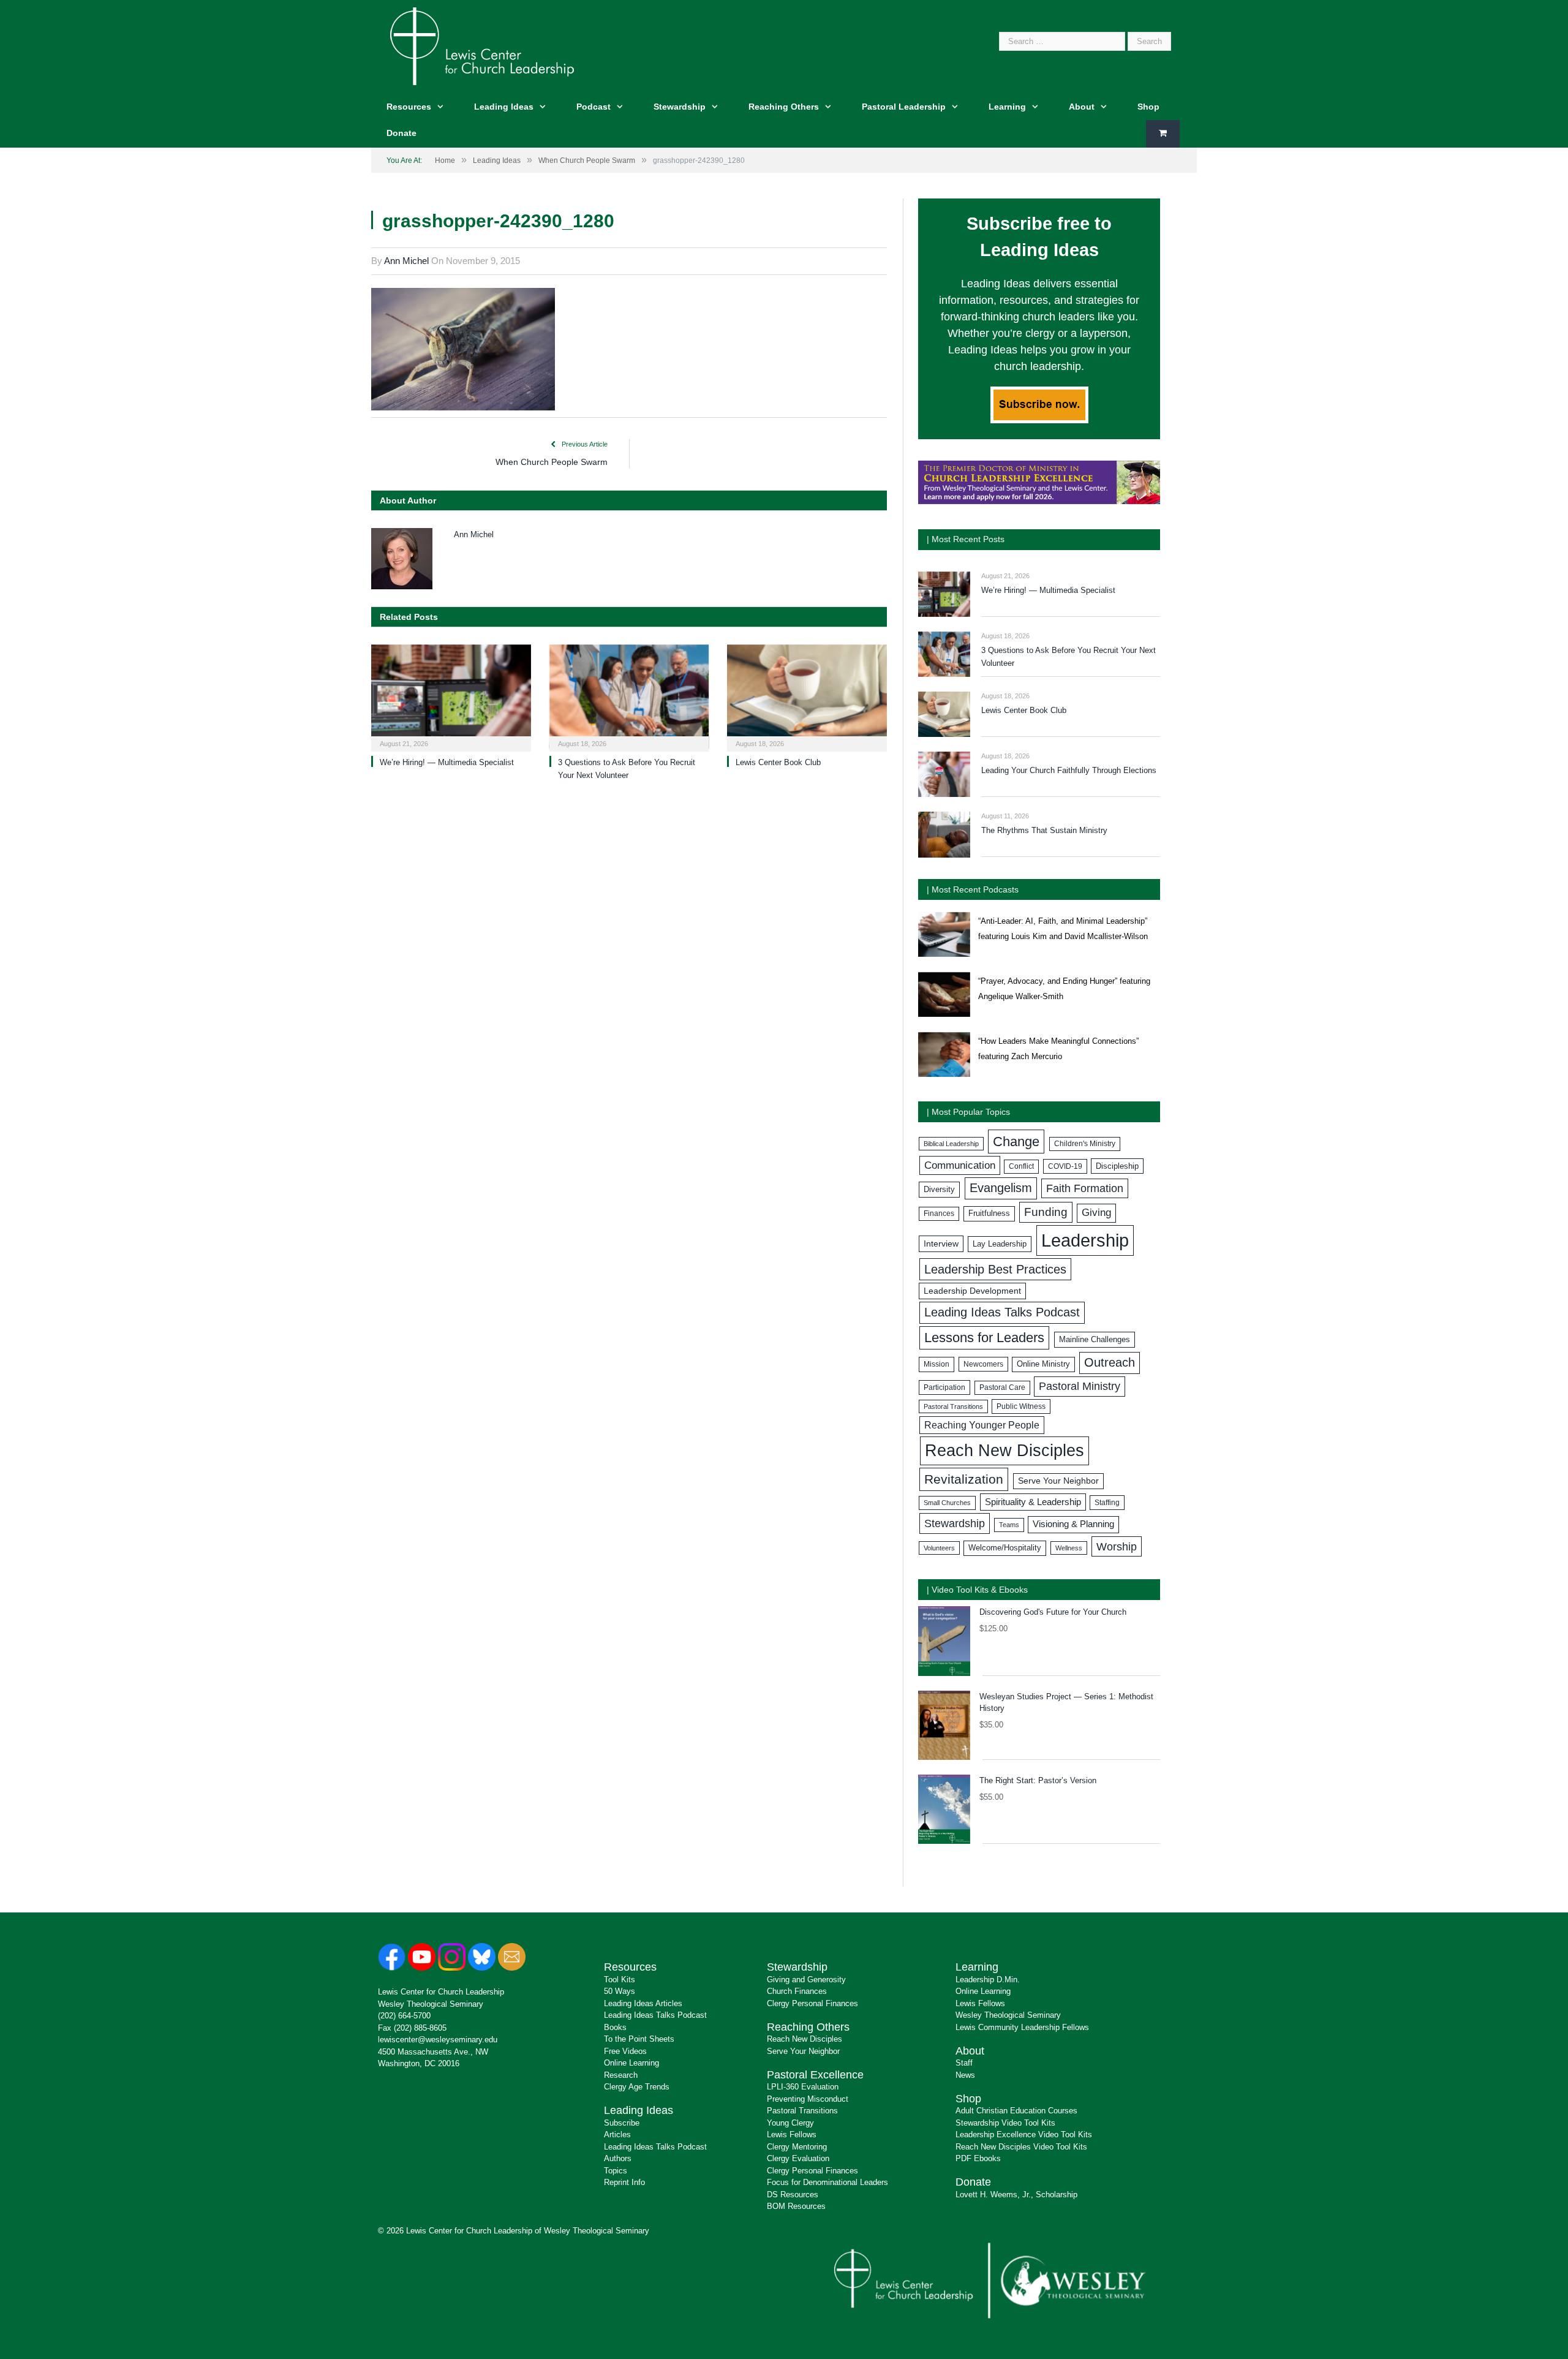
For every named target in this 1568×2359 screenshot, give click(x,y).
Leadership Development (972, 1291)
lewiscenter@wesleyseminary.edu (438, 2040)
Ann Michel (406, 261)
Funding (1046, 1212)
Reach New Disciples (1005, 1451)
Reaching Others (784, 107)
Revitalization (964, 1479)
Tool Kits (620, 1980)
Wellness (1069, 1548)
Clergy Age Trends (637, 2087)
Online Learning (631, 2063)
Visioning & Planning (1073, 1524)
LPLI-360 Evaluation (803, 2087)
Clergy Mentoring (797, 2147)
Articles (617, 2134)
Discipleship (1117, 1166)
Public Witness (1021, 1406)
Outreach (1110, 1362)
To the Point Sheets (639, 2039)
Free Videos (625, 2051)
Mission (937, 1364)
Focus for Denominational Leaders (827, 2182)
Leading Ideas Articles (643, 2003)
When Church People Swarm (552, 462)
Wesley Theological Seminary (431, 2004)
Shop (1148, 107)
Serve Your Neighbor (1058, 1481)
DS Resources (793, 2195)
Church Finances (797, 1991)
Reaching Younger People (982, 1425)
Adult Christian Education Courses (1016, 2111)
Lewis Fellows (792, 2134)
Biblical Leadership (951, 1144)
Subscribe (622, 2123)
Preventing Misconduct (808, 2099)
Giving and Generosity (806, 1980)
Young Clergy (790, 2123)
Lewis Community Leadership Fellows (1022, 2027)
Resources (409, 107)
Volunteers (939, 1548)
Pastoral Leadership (904, 107)
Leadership (1085, 1240)
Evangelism (1001, 1188)
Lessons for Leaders (984, 1338)
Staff (964, 2063)
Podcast (594, 107)
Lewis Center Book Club (778, 762)
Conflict (1021, 1166)
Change (1016, 1142)
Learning (1007, 107)
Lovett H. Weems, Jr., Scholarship (1016, 2195)
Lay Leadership (1000, 1244)
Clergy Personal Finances (812, 2003)
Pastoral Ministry (1080, 1386)
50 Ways (620, 1991)
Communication (960, 1165)
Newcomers (983, 1364)
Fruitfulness (989, 1213)
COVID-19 (1065, 1166)
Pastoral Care (1002, 1387)
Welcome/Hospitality (1005, 1548)
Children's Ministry (1085, 1144)
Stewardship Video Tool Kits (1005, 2123)
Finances (939, 1213)
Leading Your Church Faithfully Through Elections (1069, 770)
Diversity (939, 1189)
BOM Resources (796, 2206)
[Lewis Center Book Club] (807, 697)
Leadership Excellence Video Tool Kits (1024, 2134)
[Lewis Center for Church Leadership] (482, 45)
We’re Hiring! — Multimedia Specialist (447, 762)
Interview (941, 1244)
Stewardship (680, 107)
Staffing (1107, 1503)
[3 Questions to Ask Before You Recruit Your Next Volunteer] (629, 697)
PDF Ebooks (978, 2158)
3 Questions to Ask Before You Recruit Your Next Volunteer (1069, 657)
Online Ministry (1043, 1364)
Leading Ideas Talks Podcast (1002, 1312)
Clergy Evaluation (798, 2158)
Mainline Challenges (1095, 1339)
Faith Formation (1085, 1188)
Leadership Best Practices (995, 1269)
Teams (1009, 1525)
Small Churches (947, 1503)
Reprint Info (624, 2182)
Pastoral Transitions (953, 1406)
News (965, 2075)
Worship (1117, 1546)
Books (615, 2027)
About (1082, 107)
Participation (944, 1387)
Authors (618, 2158)
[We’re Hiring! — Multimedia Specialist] (451, 697)
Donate (401, 133)
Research (621, 2075)
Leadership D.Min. (988, 1980)
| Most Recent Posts (966, 539)
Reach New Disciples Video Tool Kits (1021, 2147)
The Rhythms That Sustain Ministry (1044, 830)
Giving (1096, 1213)
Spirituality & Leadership (1033, 1502)
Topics (616, 2171)
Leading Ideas (504, 107)
